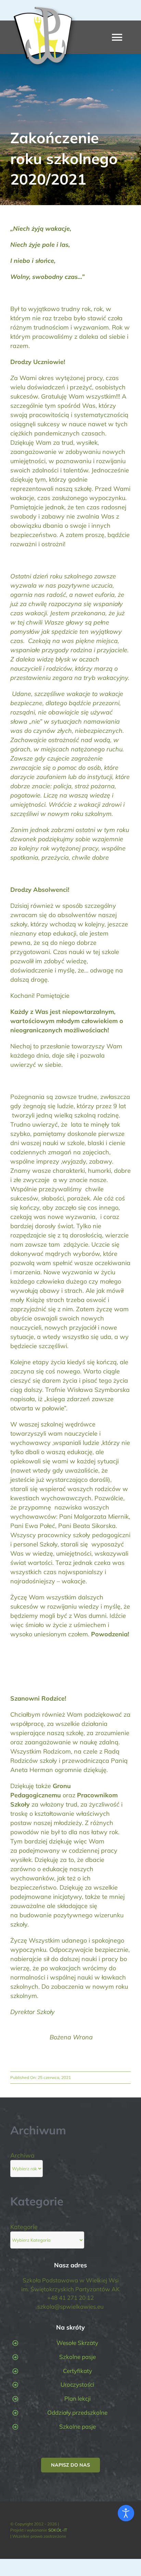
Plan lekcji (78, 2398)
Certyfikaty (78, 2371)
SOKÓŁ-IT (58, 2530)
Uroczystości (77, 2384)
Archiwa (22, 2155)
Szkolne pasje (78, 2357)
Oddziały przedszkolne (77, 2412)
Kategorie (24, 2227)
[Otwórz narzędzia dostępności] (126, 2513)
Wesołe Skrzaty (77, 2343)
